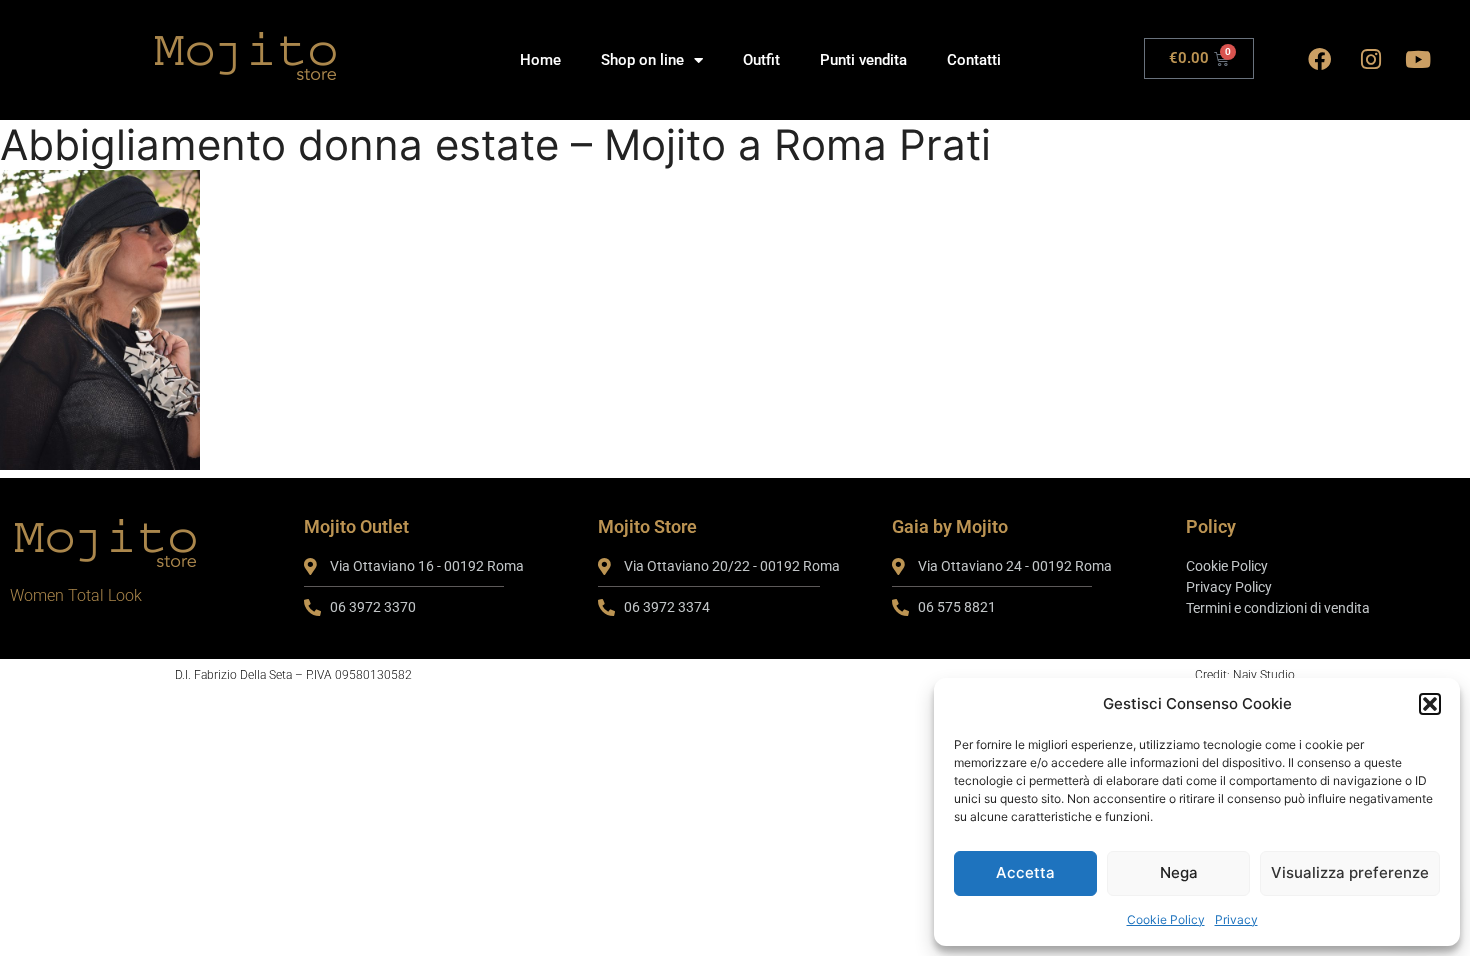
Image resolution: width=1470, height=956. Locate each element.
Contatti (974, 60)
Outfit (761, 60)
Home (540, 60)
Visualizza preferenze (1350, 872)
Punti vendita (863, 60)
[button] (1430, 704)
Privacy (1236, 919)
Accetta (1025, 872)
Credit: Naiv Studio (1245, 675)
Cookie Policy (1166, 919)
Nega (1179, 872)
